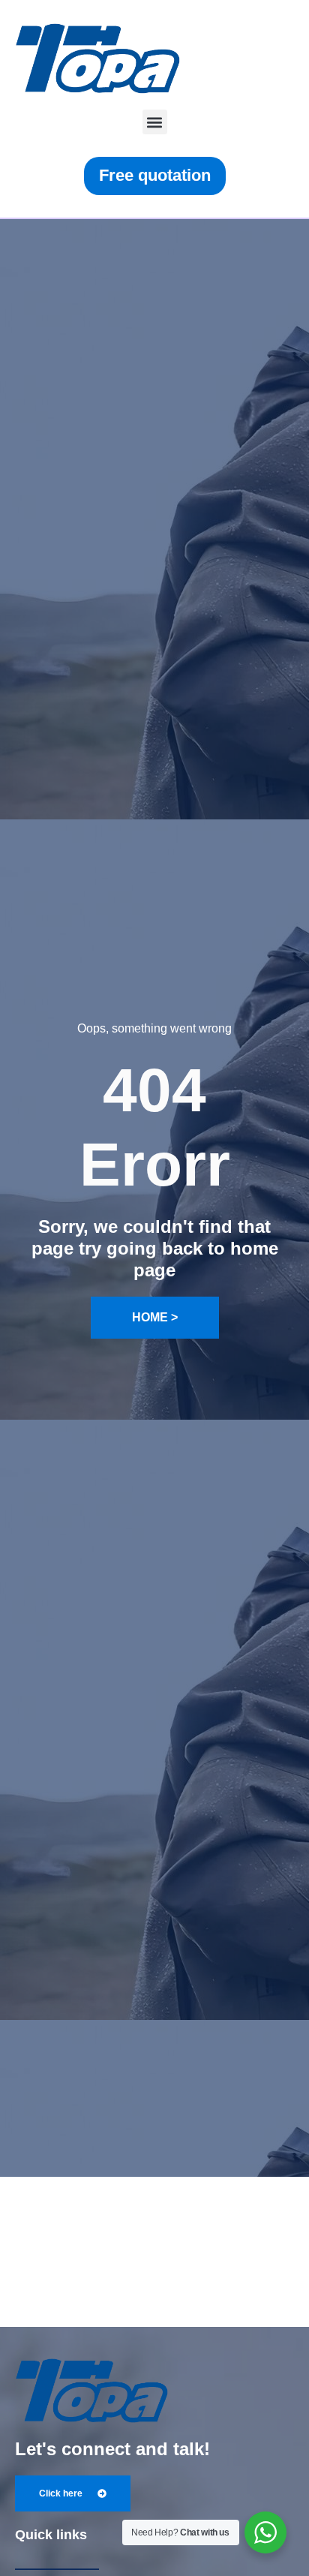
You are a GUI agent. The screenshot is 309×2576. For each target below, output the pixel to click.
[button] (155, 122)
